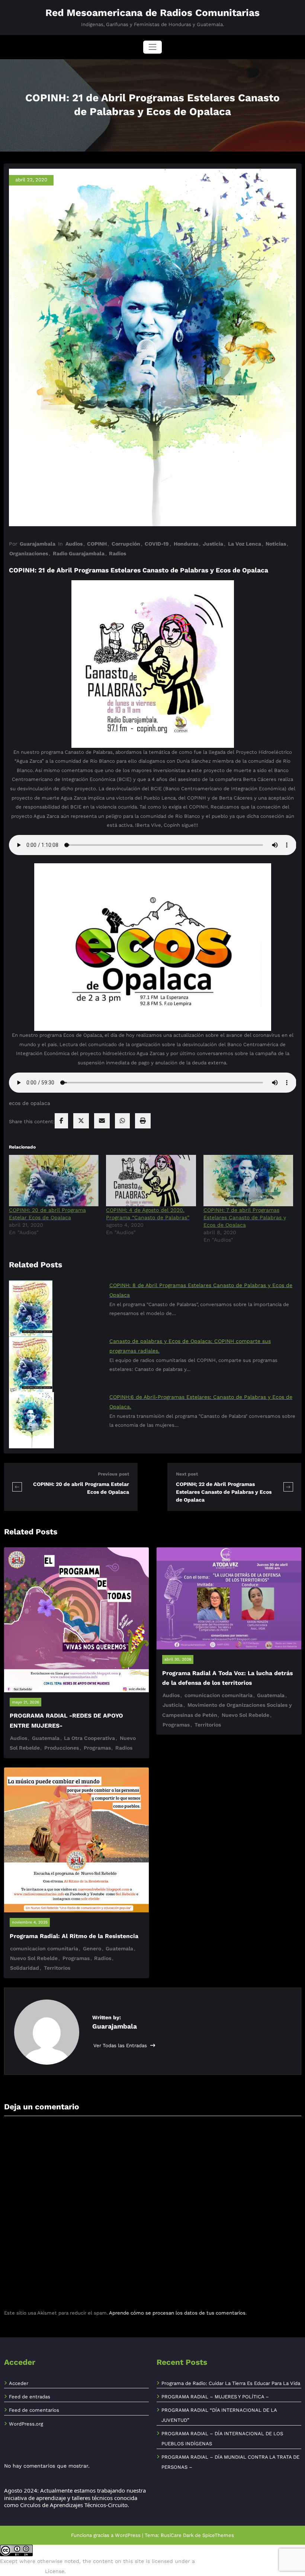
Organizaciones (29, 553)
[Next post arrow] (288, 1487)
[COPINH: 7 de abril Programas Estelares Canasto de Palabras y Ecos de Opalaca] (248, 1181)
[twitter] (81, 1121)
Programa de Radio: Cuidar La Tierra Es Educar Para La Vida (231, 2383)
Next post (187, 1474)
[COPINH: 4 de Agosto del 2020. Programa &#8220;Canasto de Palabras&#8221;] (151, 1181)
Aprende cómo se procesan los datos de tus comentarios (177, 2313)
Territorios (208, 1725)
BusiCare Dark (177, 2535)
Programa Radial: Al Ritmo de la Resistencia (74, 1936)
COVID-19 (157, 544)
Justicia (213, 544)
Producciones (62, 1748)
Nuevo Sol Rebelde (245, 1715)
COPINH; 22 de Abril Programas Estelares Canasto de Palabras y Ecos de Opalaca (224, 1492)
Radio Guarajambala (79, 553)
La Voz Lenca (245, 544)
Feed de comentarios (34, 2410)
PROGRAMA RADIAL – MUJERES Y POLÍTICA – (215, 2397)
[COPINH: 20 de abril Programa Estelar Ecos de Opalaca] (54, 1181)
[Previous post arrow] (17, 1487)
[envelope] (102, 1121)
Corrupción (126, 544)
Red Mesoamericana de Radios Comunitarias (152, 13)
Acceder (19, 2383)
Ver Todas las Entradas (121, 2045)
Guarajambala (38, 544)
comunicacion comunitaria (219, 1695)
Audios (74, 544)
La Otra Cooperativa (89, 1738)
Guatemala (46, 1738)
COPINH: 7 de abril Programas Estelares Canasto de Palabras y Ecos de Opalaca (245, 1217)
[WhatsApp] (122, 1121)
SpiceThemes (218, 2535)
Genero (92, 1948)
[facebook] (61, 1121)
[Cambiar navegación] (152, 47)
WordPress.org (26, 2424)
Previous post (113, 1474)
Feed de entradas (30, 2397)
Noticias (276, 544)
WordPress (128, 2535)
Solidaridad (25, 1968)
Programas (97, 1748)
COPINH (97, 544)
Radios (118, 553)
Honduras (186, 544)
